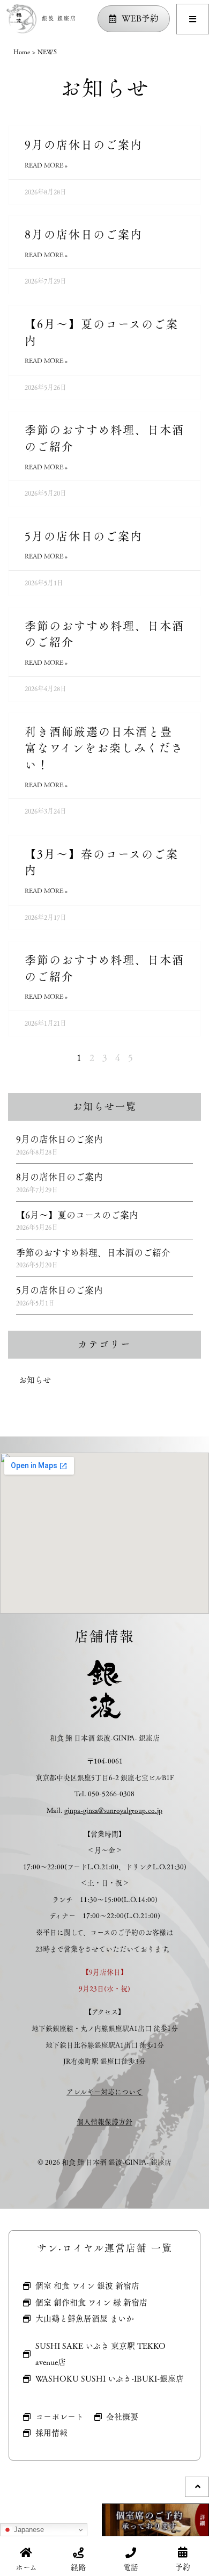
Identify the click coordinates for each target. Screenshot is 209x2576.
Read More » (46, 165)
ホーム (26, 2567)
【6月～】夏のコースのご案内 (102, 332)
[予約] (183, 2552)
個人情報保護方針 (104, 2122)
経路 (78, 2567)
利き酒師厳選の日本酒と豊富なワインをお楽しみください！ (104, 748)
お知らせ (35, 1380)
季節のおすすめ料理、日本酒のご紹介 (104, 438)
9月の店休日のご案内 (84, 145)
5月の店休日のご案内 (84, 536)
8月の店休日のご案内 (84, 234)
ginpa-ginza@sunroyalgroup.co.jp (113, 1810)
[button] (193, 19)
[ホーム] (26, 2553)
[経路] (78, 2553)
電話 (131, 2567)
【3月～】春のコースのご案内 (102, 862)
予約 (183, 2567)
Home (22, 52)
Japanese (28, 2530)
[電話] (131, 2553)
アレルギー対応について (104, 2092)
